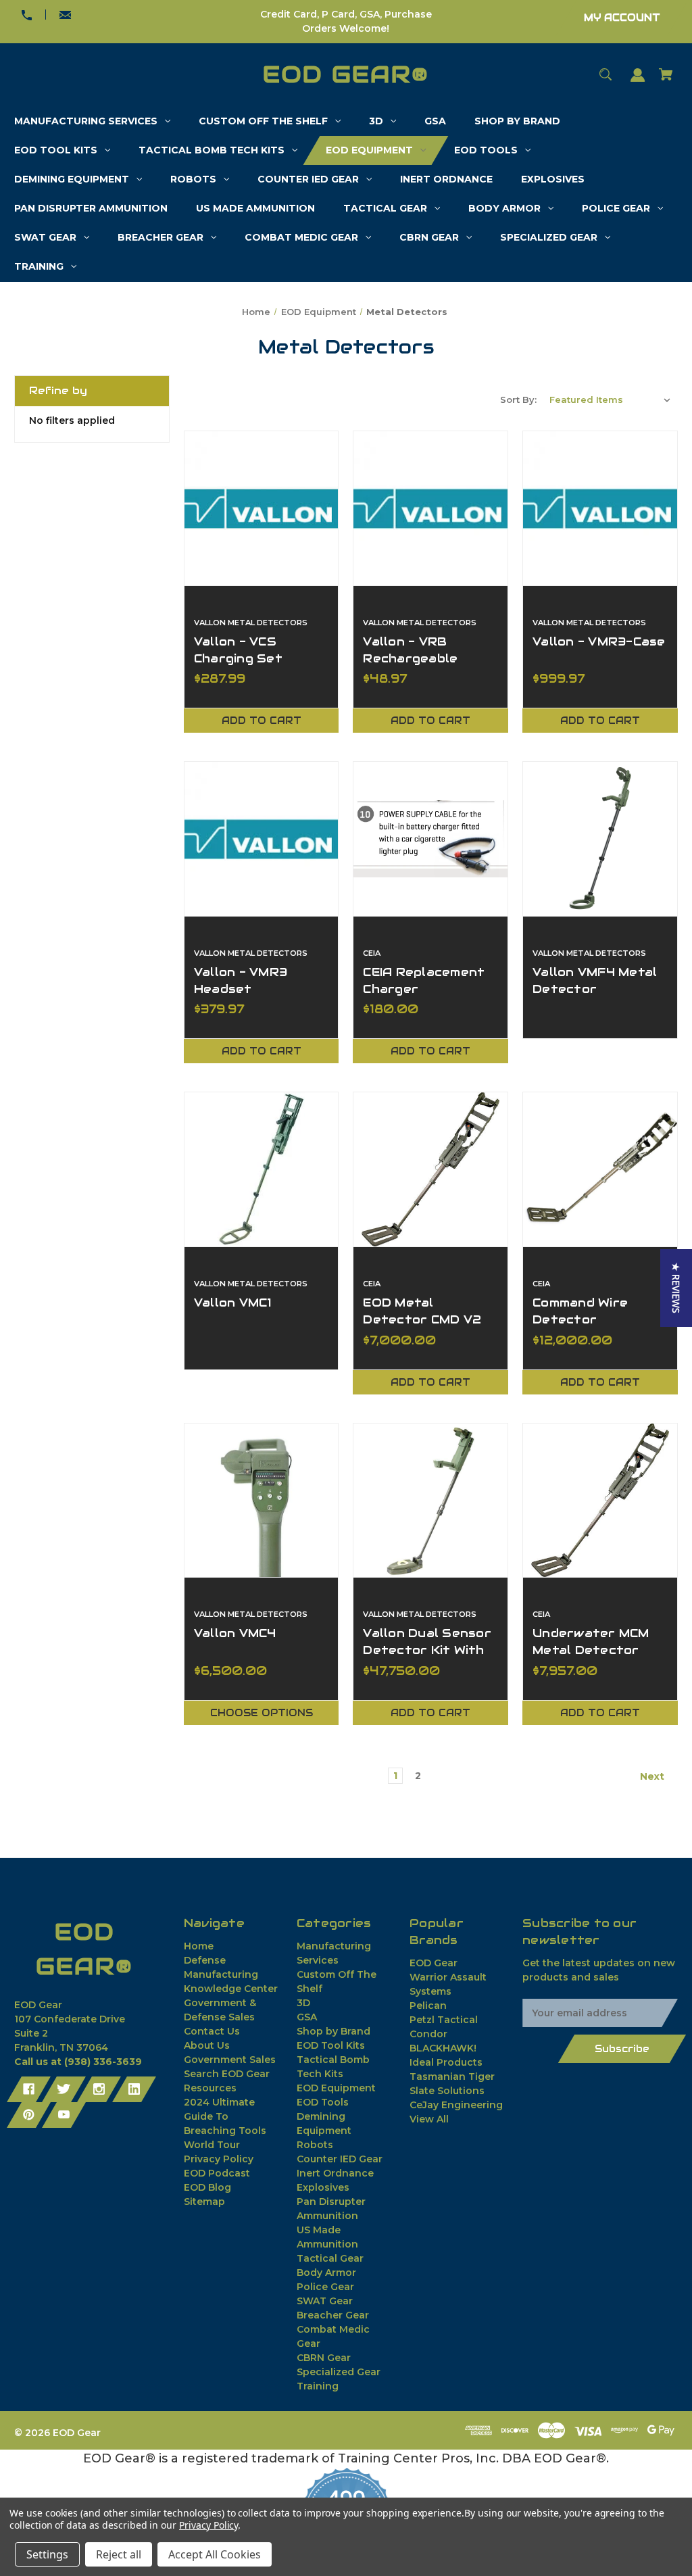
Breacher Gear (333, 2315)
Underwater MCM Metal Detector (591, 1642)
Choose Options (262, 1713)
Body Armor (326, 2273)
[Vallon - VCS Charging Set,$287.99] (262, 508)
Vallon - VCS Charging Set (238, 650)
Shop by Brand (333, 2031)
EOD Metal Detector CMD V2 (422, 1311)
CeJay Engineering (456, 2105)
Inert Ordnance (335, 2173)
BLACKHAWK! (443, 2048)
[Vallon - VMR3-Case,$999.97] (600, 508)
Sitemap (204, 2202)
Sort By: (518, 399)
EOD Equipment (336, 2088)
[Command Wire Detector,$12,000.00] (600, 1169)
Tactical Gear (330, 2258)
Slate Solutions (447, 2091)
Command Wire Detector (580, 1311)
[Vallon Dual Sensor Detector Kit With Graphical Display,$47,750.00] (430, 1501)
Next (653, 1776)
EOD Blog (207, 2187)
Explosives (323, 2187)
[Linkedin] (134, 2089)
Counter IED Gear (340, 2159)
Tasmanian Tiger (452, 2076)
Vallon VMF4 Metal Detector (595, 980)
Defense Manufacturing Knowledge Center (231, 1974)
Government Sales (230, 2060)
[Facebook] (29, 2089)
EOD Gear (434, 1963)
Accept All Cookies (215, 2554)
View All (429, 2119)
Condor (428, 2034)
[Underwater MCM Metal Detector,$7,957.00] (600, 1501)
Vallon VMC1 (233, 1303)
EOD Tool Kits (331, 2045)
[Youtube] (64, 2115)
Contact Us (212, 2031)
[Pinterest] (29, 2115)
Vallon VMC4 (235, 1633)
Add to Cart (262, 721)
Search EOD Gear (227, 2074)
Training (318, 2386)
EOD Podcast (217, 2173)
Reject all (119, 2554)
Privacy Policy (219, 2159)
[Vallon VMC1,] (262, 1169)
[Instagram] (99, 2089)
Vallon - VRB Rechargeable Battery (410, 658)
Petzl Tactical (444, 2020)
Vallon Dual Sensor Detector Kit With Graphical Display (427, 1650)
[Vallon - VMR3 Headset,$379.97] (262, 839)
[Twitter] (64, 2089)
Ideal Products (446, 2062)
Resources (210, 2088)
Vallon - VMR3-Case (599, 641)
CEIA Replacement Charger (424, 980)
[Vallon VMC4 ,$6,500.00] (262, 1501)
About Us (207, 2045)
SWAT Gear (325, 2301)
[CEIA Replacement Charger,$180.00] (430, 839)
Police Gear (325, 2287)
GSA (307, 2017)
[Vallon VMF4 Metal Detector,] (600, 839)
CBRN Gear (324, 2358)
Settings (47, 2554)
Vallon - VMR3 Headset (241, 980)
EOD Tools (323, 2102)
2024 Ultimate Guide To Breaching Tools (225, 2116)
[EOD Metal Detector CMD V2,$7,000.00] (430, 1169)
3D (303, 2003)
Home (199, 1946)
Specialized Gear (339, 2372)
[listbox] (610, 399)
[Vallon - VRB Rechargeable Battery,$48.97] (430, 508)
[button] (676, 1288)
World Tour (212, 2145)
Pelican (428, 2006)
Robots (315, 2145)
